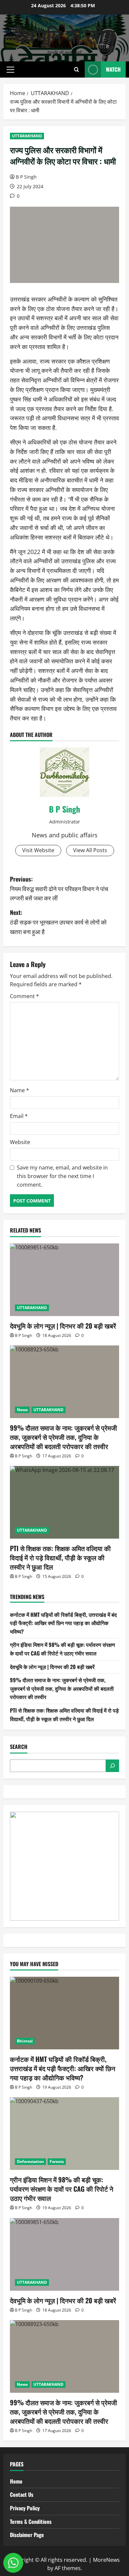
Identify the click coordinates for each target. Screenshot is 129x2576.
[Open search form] (77, 70)
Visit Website (38, 850)
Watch (113, 69)
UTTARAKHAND (27, 136)
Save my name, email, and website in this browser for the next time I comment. (62, 1176)
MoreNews (106, 2560)
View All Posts (90, 850)
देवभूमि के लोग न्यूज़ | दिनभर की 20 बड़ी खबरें (63, 1326)
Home (16, 2481)
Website (20, 1142)
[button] (10, 70)
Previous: (59, 888)
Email (19, 1116)
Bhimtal (25, 2041)
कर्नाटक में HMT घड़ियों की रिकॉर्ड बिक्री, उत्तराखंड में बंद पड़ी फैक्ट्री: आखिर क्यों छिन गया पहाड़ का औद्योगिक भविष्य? (63, 1623)
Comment (24, 996)
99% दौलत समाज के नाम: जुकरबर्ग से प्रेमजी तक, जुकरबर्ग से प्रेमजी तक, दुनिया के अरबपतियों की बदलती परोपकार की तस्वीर (64, 1437)
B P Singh (26, 177)
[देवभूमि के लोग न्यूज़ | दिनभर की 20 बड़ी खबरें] (64, 1280)
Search (19, 1747)
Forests (57, 2161)
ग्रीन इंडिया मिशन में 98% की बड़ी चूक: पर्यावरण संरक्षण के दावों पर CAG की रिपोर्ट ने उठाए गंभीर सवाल (63, 1649)
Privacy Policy (25, 2508)
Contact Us (22, 2494)
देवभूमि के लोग (65, 34)
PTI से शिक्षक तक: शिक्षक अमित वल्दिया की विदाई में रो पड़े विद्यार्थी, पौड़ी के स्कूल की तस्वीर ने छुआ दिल (60, 1557)
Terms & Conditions (31, 2522)
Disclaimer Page (27, 2535)
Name (20, 1090)
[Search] (112, 1766)
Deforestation (30, 2161)
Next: (58, 922)
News (22, 1410)
